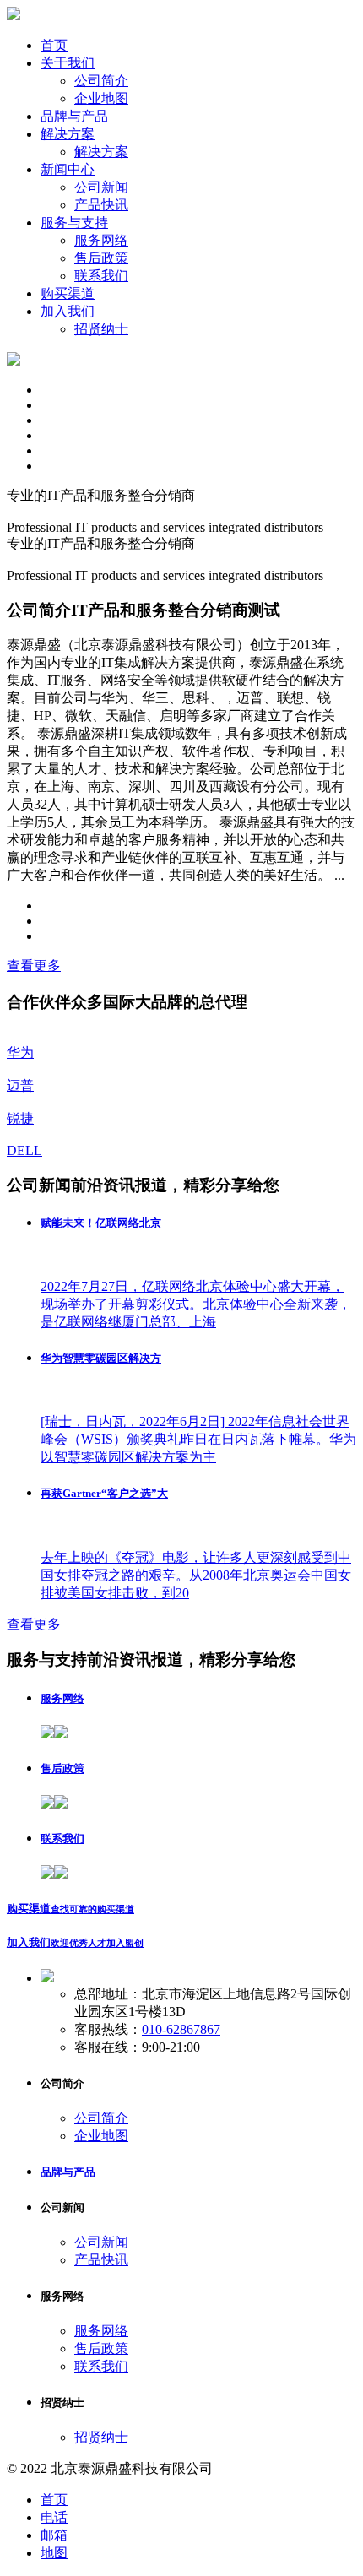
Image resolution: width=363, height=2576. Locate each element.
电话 (54, 2517)
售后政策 (101, 258)
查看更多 (34, 965)
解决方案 (101, 152)
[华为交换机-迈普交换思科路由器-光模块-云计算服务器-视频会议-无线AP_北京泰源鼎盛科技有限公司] (14, 16)
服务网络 (101, 240)
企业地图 (101, 98)
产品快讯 (101, 205)
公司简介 (101, 81)
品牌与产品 (68, 2172)
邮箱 (54, 2535)
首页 (54, 2500)
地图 (54, 2553)
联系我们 (101, 276)
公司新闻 (101, 187)
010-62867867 (181, 2029)
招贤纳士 (101, 329)
